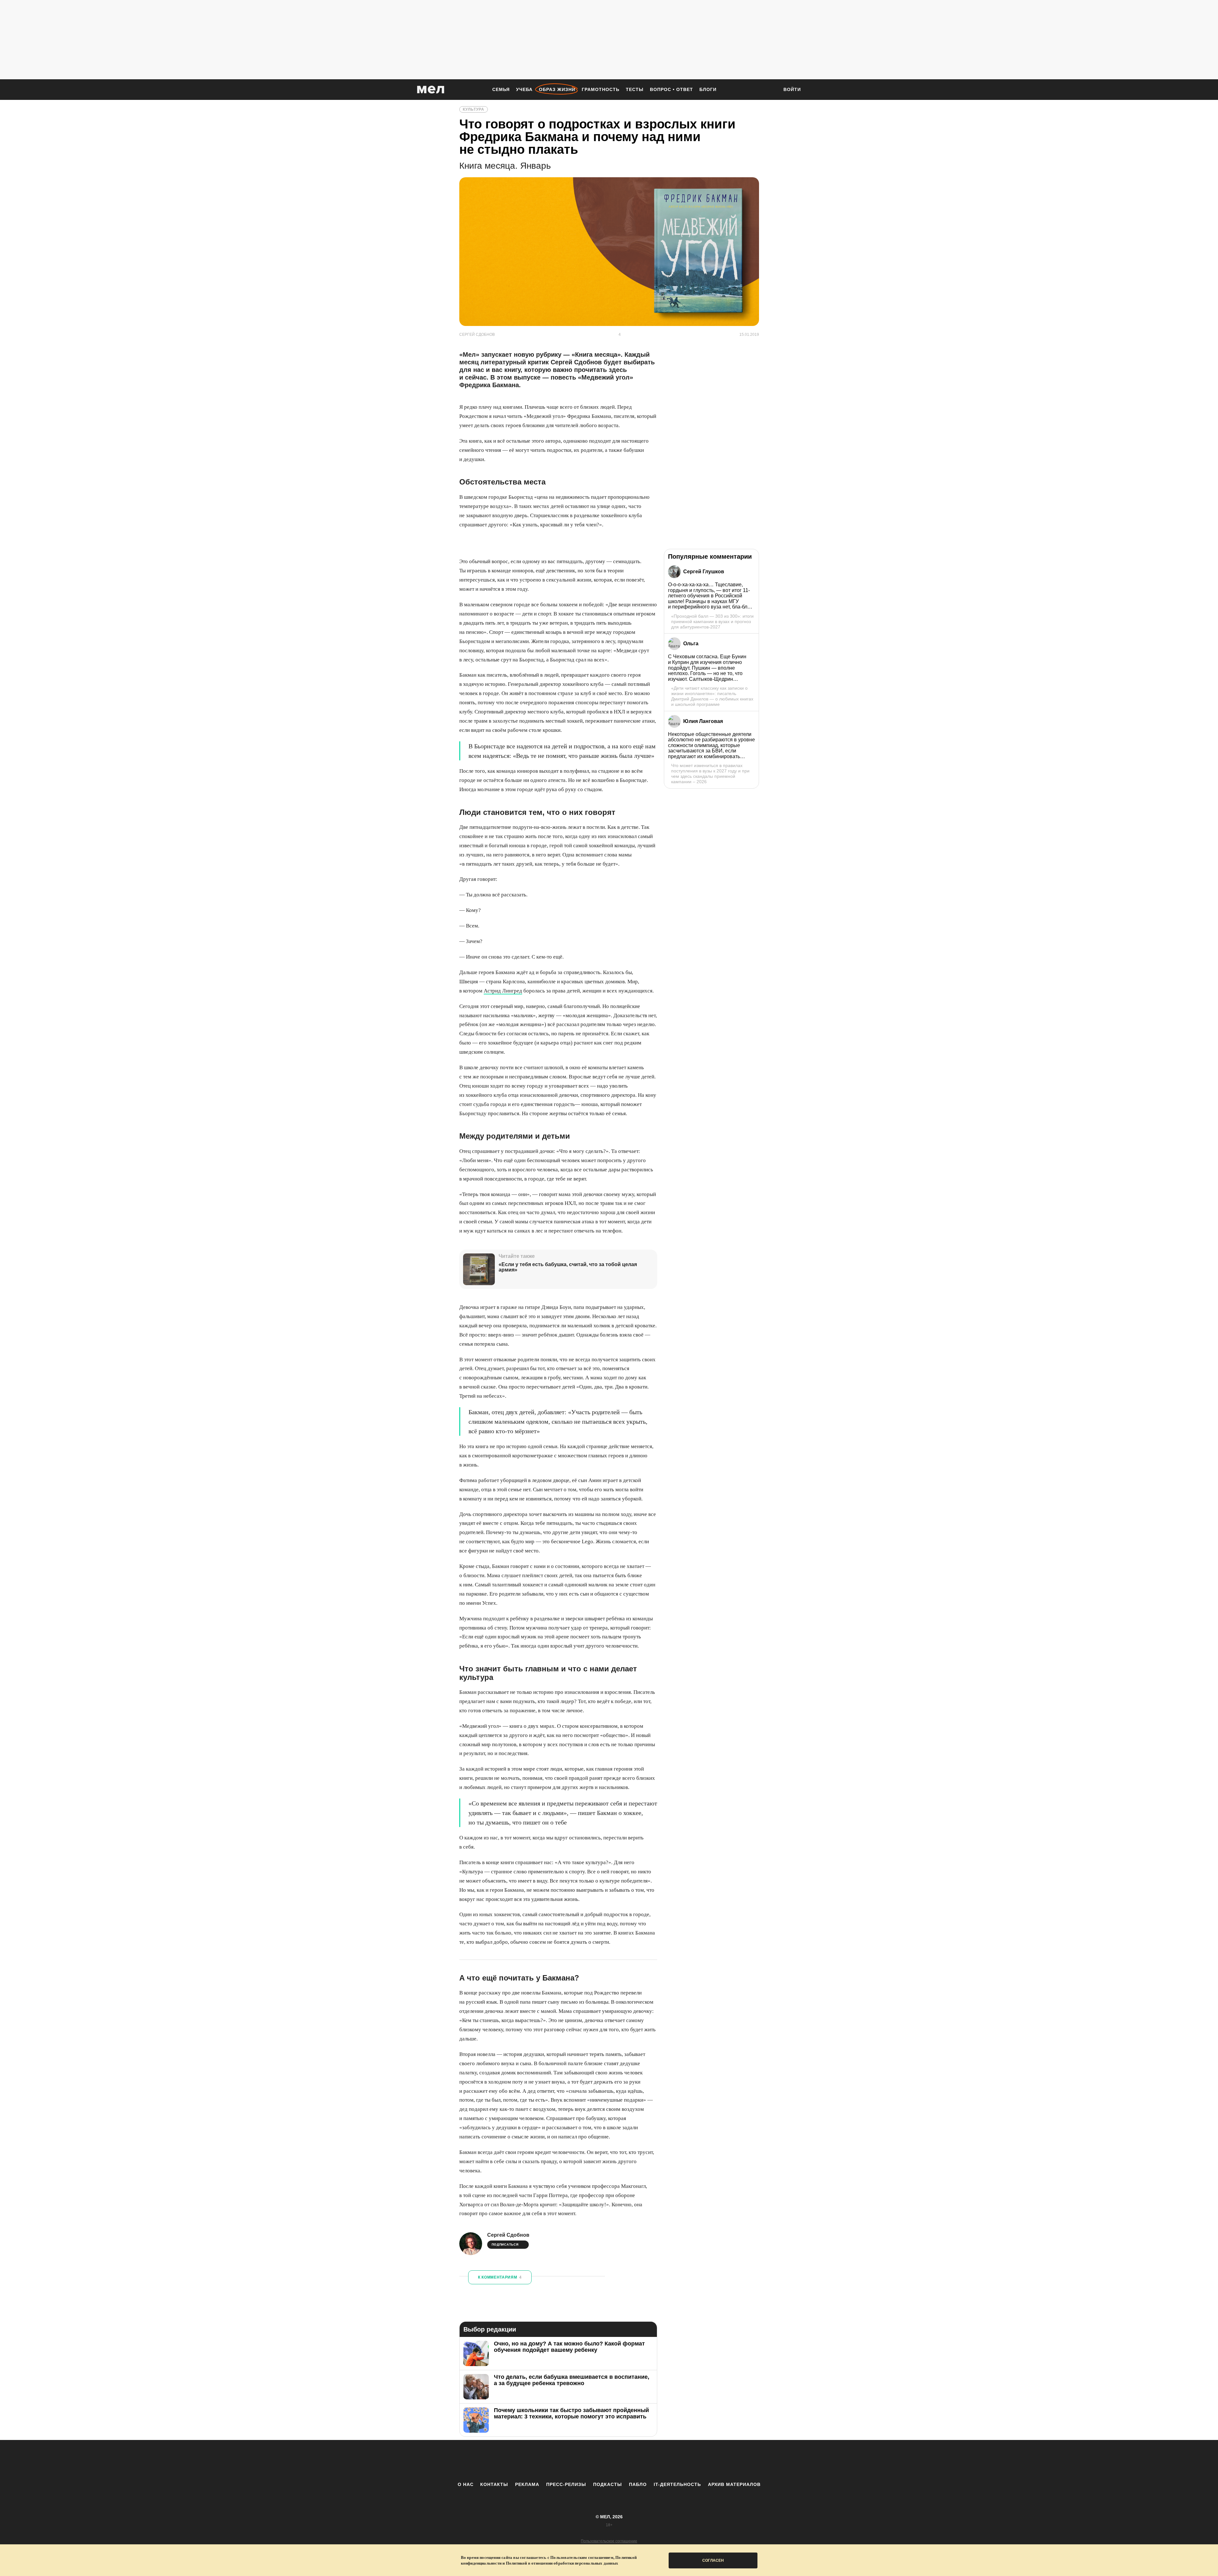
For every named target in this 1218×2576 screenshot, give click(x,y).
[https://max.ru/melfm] (661, 2461)
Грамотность (601, 89)
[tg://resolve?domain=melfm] (557, 2461)
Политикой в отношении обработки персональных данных (562, 2563)
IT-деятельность (677, 2484)
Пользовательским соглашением (582, 2557)
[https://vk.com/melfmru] (592, 2461)
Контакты (494, 2484)
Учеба (524, 89)
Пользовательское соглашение (609, 2541)
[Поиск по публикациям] (771, 90)
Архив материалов (734, 2484)
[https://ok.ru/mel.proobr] (644, 2461)
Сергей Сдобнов (508, 2235)
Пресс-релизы (566, 2484)
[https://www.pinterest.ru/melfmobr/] (626, 2461)
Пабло (638, 2484)
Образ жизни (557, 89)
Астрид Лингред (503, 991)
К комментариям (500, 2277)
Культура (474, 109)
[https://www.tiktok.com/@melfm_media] (609, 2461)
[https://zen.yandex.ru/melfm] (574, 2461)
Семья (501, 89)
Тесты (635, 89)
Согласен (713, 2560)
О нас (466, 2484)
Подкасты (608, 2484)
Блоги (708, 89)
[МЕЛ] (431, 90)
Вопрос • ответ (671, 89)
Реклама (527, 2484)
